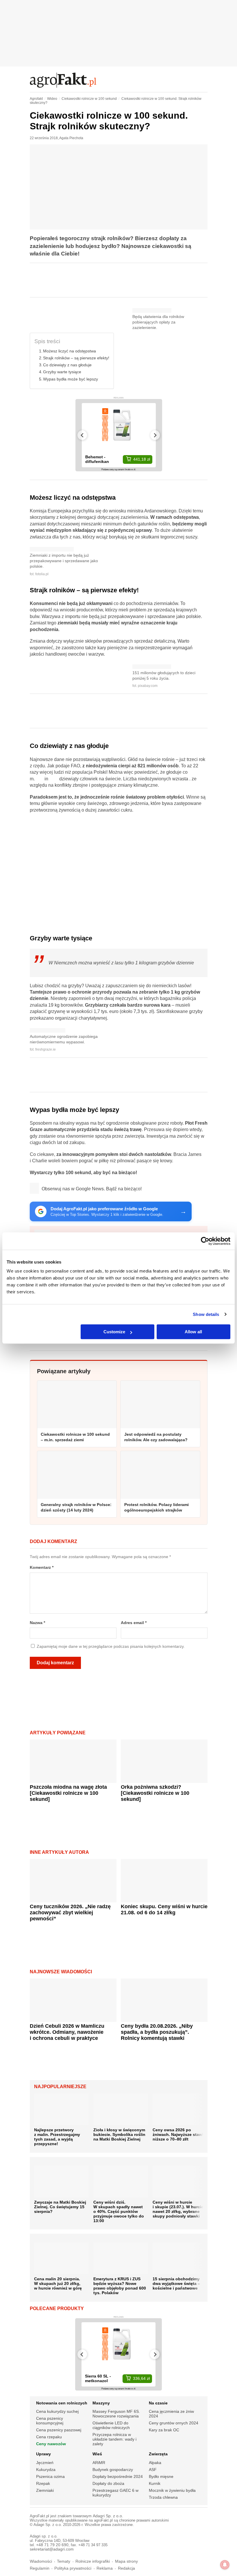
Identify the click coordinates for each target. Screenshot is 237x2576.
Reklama (105, 2568)
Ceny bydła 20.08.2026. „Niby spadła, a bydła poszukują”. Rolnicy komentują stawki (157, 2032)
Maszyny (101, 2403)
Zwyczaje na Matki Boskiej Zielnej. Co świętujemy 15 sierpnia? (60, 2207)
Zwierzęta (158, 2454)
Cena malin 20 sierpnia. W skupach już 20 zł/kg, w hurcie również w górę (58, 2283)
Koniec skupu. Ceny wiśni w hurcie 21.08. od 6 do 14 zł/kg (164, 1910)
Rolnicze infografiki (93, 2561)
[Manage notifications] (225, 2565)
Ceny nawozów (51, 2444)
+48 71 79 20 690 (52, 2545)
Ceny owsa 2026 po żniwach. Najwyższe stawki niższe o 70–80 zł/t (179, 2134)
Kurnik (155, 2483)
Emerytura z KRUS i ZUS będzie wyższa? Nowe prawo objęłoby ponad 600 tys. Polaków (120, 2286)
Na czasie (158, 2403)
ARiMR (99, 2463)
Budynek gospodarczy (113, 2470)
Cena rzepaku (49, 2437)
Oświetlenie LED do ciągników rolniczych (111, 2425)
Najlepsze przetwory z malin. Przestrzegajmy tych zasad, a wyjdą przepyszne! (57, 2137)
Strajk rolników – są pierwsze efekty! (76, 358)
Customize (114, 1332)
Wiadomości (41, 2561)
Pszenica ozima (50, 2476)
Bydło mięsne (161, 2476)
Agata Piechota (71, 138)
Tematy (64, 2561)
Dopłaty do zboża (108, 2483)
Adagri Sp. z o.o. (108, 2516)
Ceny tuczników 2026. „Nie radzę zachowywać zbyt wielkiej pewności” (70, 1913)
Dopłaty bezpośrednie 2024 (118, 2476)
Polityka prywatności (73, 2568)
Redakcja (126, 2568)
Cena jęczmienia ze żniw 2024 (171, 2414)
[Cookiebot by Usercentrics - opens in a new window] (205, 1241)
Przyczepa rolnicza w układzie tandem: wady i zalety (114, 2439)
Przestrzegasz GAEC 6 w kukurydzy (115, 2493)
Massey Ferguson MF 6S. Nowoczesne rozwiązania (116, 2414)
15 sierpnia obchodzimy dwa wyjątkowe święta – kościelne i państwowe (176, 2283)
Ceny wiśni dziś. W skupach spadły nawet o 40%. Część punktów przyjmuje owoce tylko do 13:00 (119, 2211)
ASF (153, 2470)
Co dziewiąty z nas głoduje (67, 365)
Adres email (134, 1623)
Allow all (193, 1332)
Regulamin (40, 2568)
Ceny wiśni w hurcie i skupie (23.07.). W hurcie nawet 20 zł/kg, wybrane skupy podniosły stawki (178, 2209)
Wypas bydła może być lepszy (71, 379)
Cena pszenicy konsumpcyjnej (50, 2421)
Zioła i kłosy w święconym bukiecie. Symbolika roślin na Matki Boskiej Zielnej (119, 2134)
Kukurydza (46, 2470)
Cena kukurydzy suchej (57, 2411)
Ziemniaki (45, 2490)
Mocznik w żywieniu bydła (172, 2490)
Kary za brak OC (164, 2430)
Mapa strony (126, 2561)
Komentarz (42, 1568)
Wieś (97, 2454)
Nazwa (37, 1623)
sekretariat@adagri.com (52, 2549)
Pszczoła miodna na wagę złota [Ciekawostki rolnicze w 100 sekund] (68, 1793)
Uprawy (43, 2454)
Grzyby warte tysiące (62, 372)
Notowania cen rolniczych (62, 2403)
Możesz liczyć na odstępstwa (70, 351)
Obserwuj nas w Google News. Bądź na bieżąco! (92, 1189)
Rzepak (43, 2483)
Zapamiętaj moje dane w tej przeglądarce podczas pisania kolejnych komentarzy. (111, 1646)
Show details (206, 1314)
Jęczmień (45, 2463)
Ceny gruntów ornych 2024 (174, 2423)
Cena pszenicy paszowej (59, 2430)
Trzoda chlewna (163, 2497)
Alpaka (155, 2463)
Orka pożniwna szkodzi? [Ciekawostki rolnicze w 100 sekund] (155, 1793)
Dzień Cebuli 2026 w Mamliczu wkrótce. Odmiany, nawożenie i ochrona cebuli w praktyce (67, 2032)
